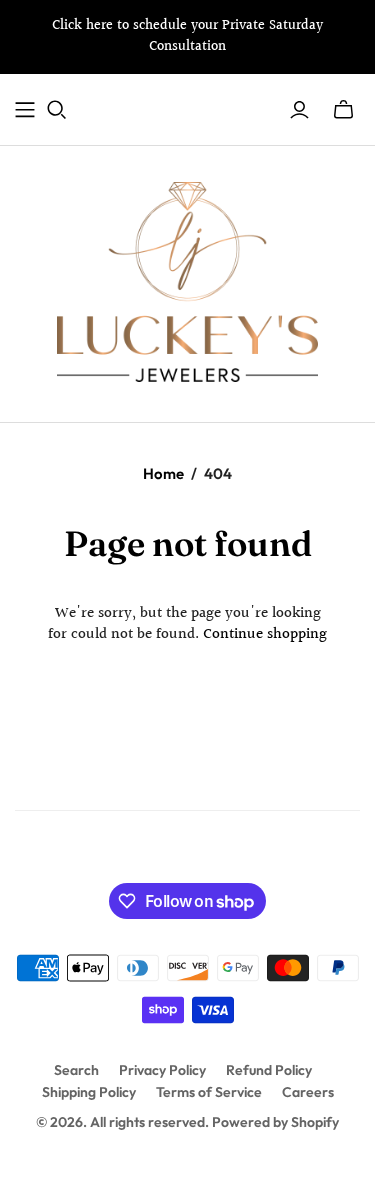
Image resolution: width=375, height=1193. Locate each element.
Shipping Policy (89, 1092)
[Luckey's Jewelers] (188, 280)
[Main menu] (25, 110)
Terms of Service (209, 1092)
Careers (308, 1092)
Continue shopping (265, 634)
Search (76, 1070)
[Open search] (57, 110)
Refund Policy (269, 1070)
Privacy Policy (162, 1070)
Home (163, 473)
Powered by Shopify (275, 1122)
